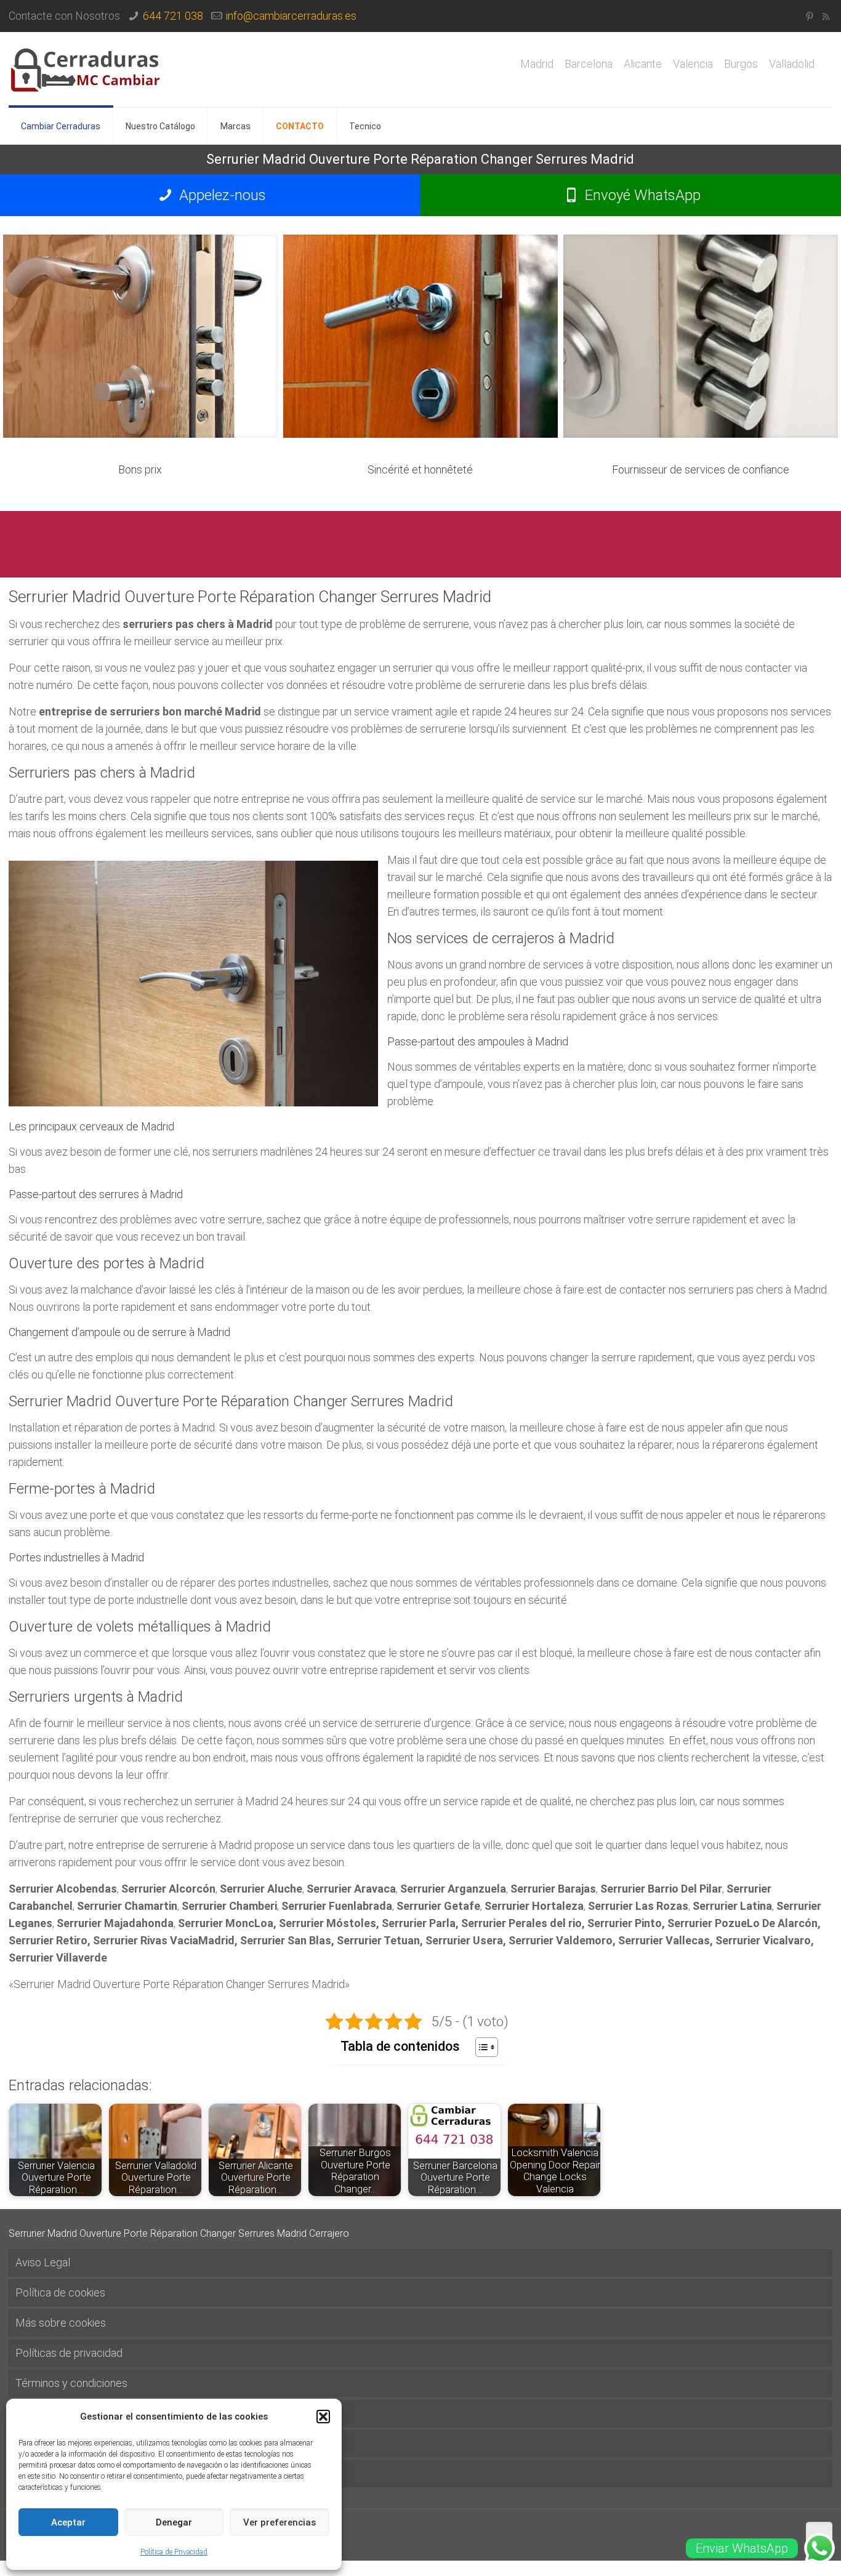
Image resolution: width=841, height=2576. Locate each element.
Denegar (174, 2522)
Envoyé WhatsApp (641, 195)
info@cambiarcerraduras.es (291, 16)
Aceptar (68, 2522)
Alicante (643, 64)
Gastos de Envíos (57, 2413)
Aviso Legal (43, 2262)
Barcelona (589, 64)
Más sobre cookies (61, 2323)
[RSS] (826, 17)
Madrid (537, 64)
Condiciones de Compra (72, 2473)
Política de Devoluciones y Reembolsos (110, 2443)
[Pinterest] (809, 17)
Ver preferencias (280, 2522)
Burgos (741, 64)
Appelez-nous (221, 195)
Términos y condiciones (71, 2383)
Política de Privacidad (174, 2552)
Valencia (693, 64)
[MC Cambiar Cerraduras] (86, 70)
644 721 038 (173, 16)
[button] (323, 2417)
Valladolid (792, 64)
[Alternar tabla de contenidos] (481, 2047)
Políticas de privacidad (69, 2353)
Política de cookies (60, 2292)
